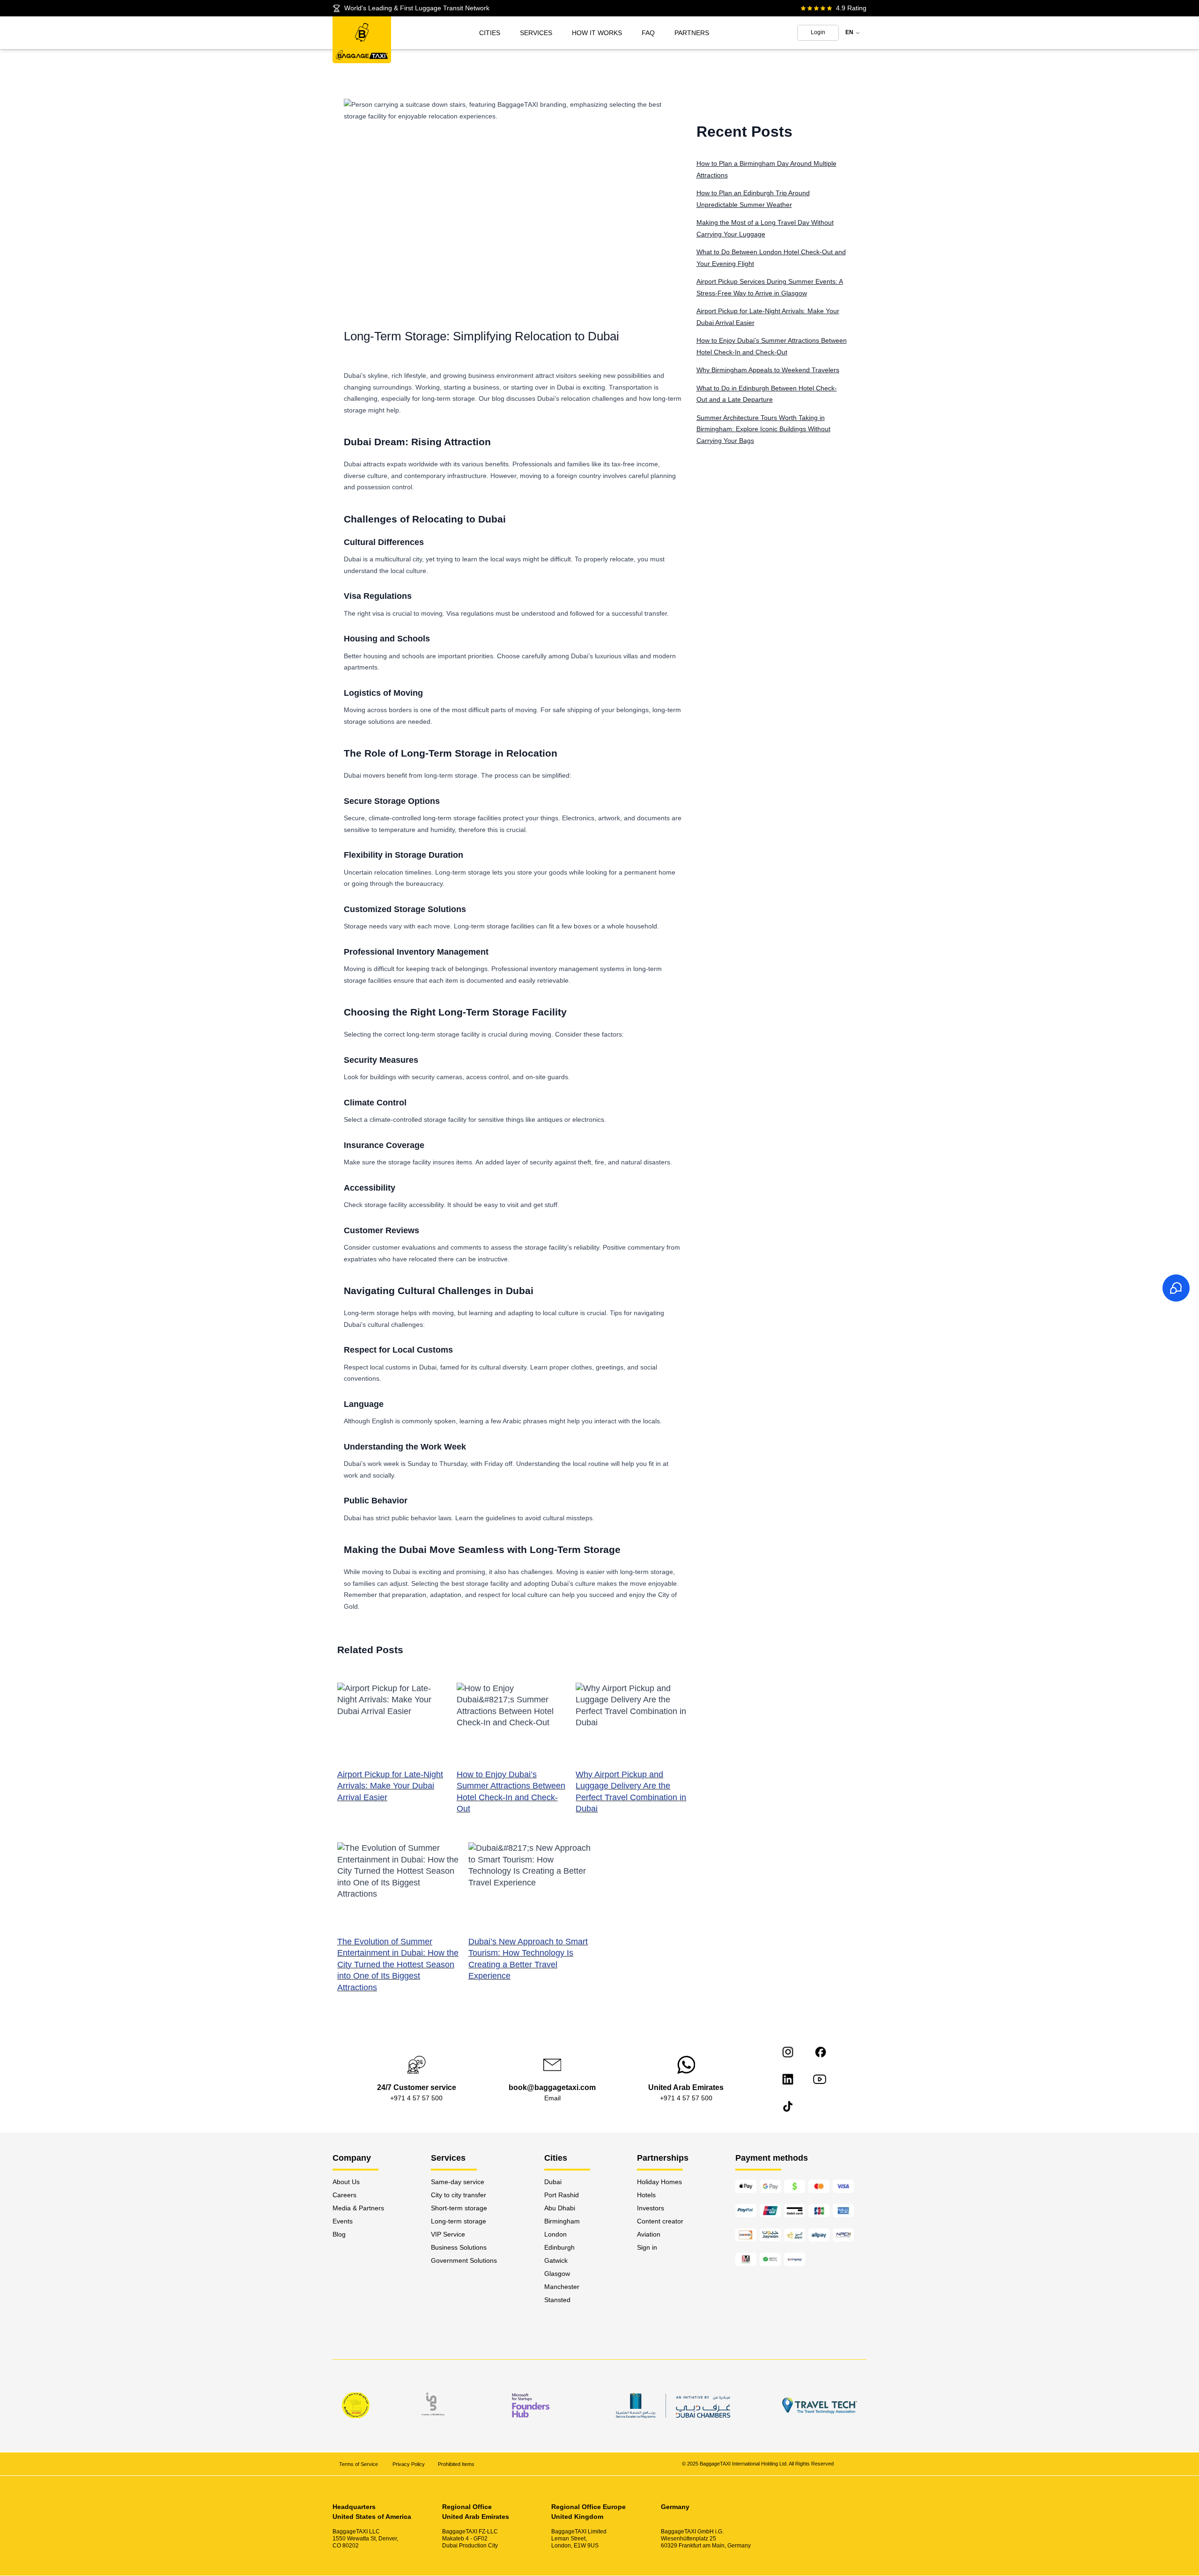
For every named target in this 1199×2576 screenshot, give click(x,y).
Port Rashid (562, 2195)
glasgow (557, 2274)
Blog (339, 2234)
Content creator (660, 2221)
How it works (597, 33)
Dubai (553, 2182)
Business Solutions (459, 2247)
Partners (692, 33)
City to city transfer (459, 2195)
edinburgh (559, 2247)
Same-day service (458, 2182)
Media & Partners (358, 2208)
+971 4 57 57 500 (416, 2098)
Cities (490, 33)
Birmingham (562, 2221)
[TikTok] (788, 2106)
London (555, 2234)
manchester (562, 2287)
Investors (651, 2208)
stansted (557, 2300)
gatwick (556, 2260)
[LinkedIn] (788, 2079)
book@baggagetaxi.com (552, 2087)
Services (536, 33)
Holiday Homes (659, 2182)
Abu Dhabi (560, 2208)
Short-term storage (459, 2208)
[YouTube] (820, 2079)
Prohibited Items (456, 2464)
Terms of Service (359, 2464)
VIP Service (448, 2234)
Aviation (649, 2234)
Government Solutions (464, 2260)
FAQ (648, 33)
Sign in (647, 2247)
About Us (346, 2182)
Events (343, 2221)
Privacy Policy (409, 2464)
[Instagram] (788, 2052)
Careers (344, 2195)
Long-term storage (459, 2221)
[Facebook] (821, 2052)
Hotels (646, 2195)
